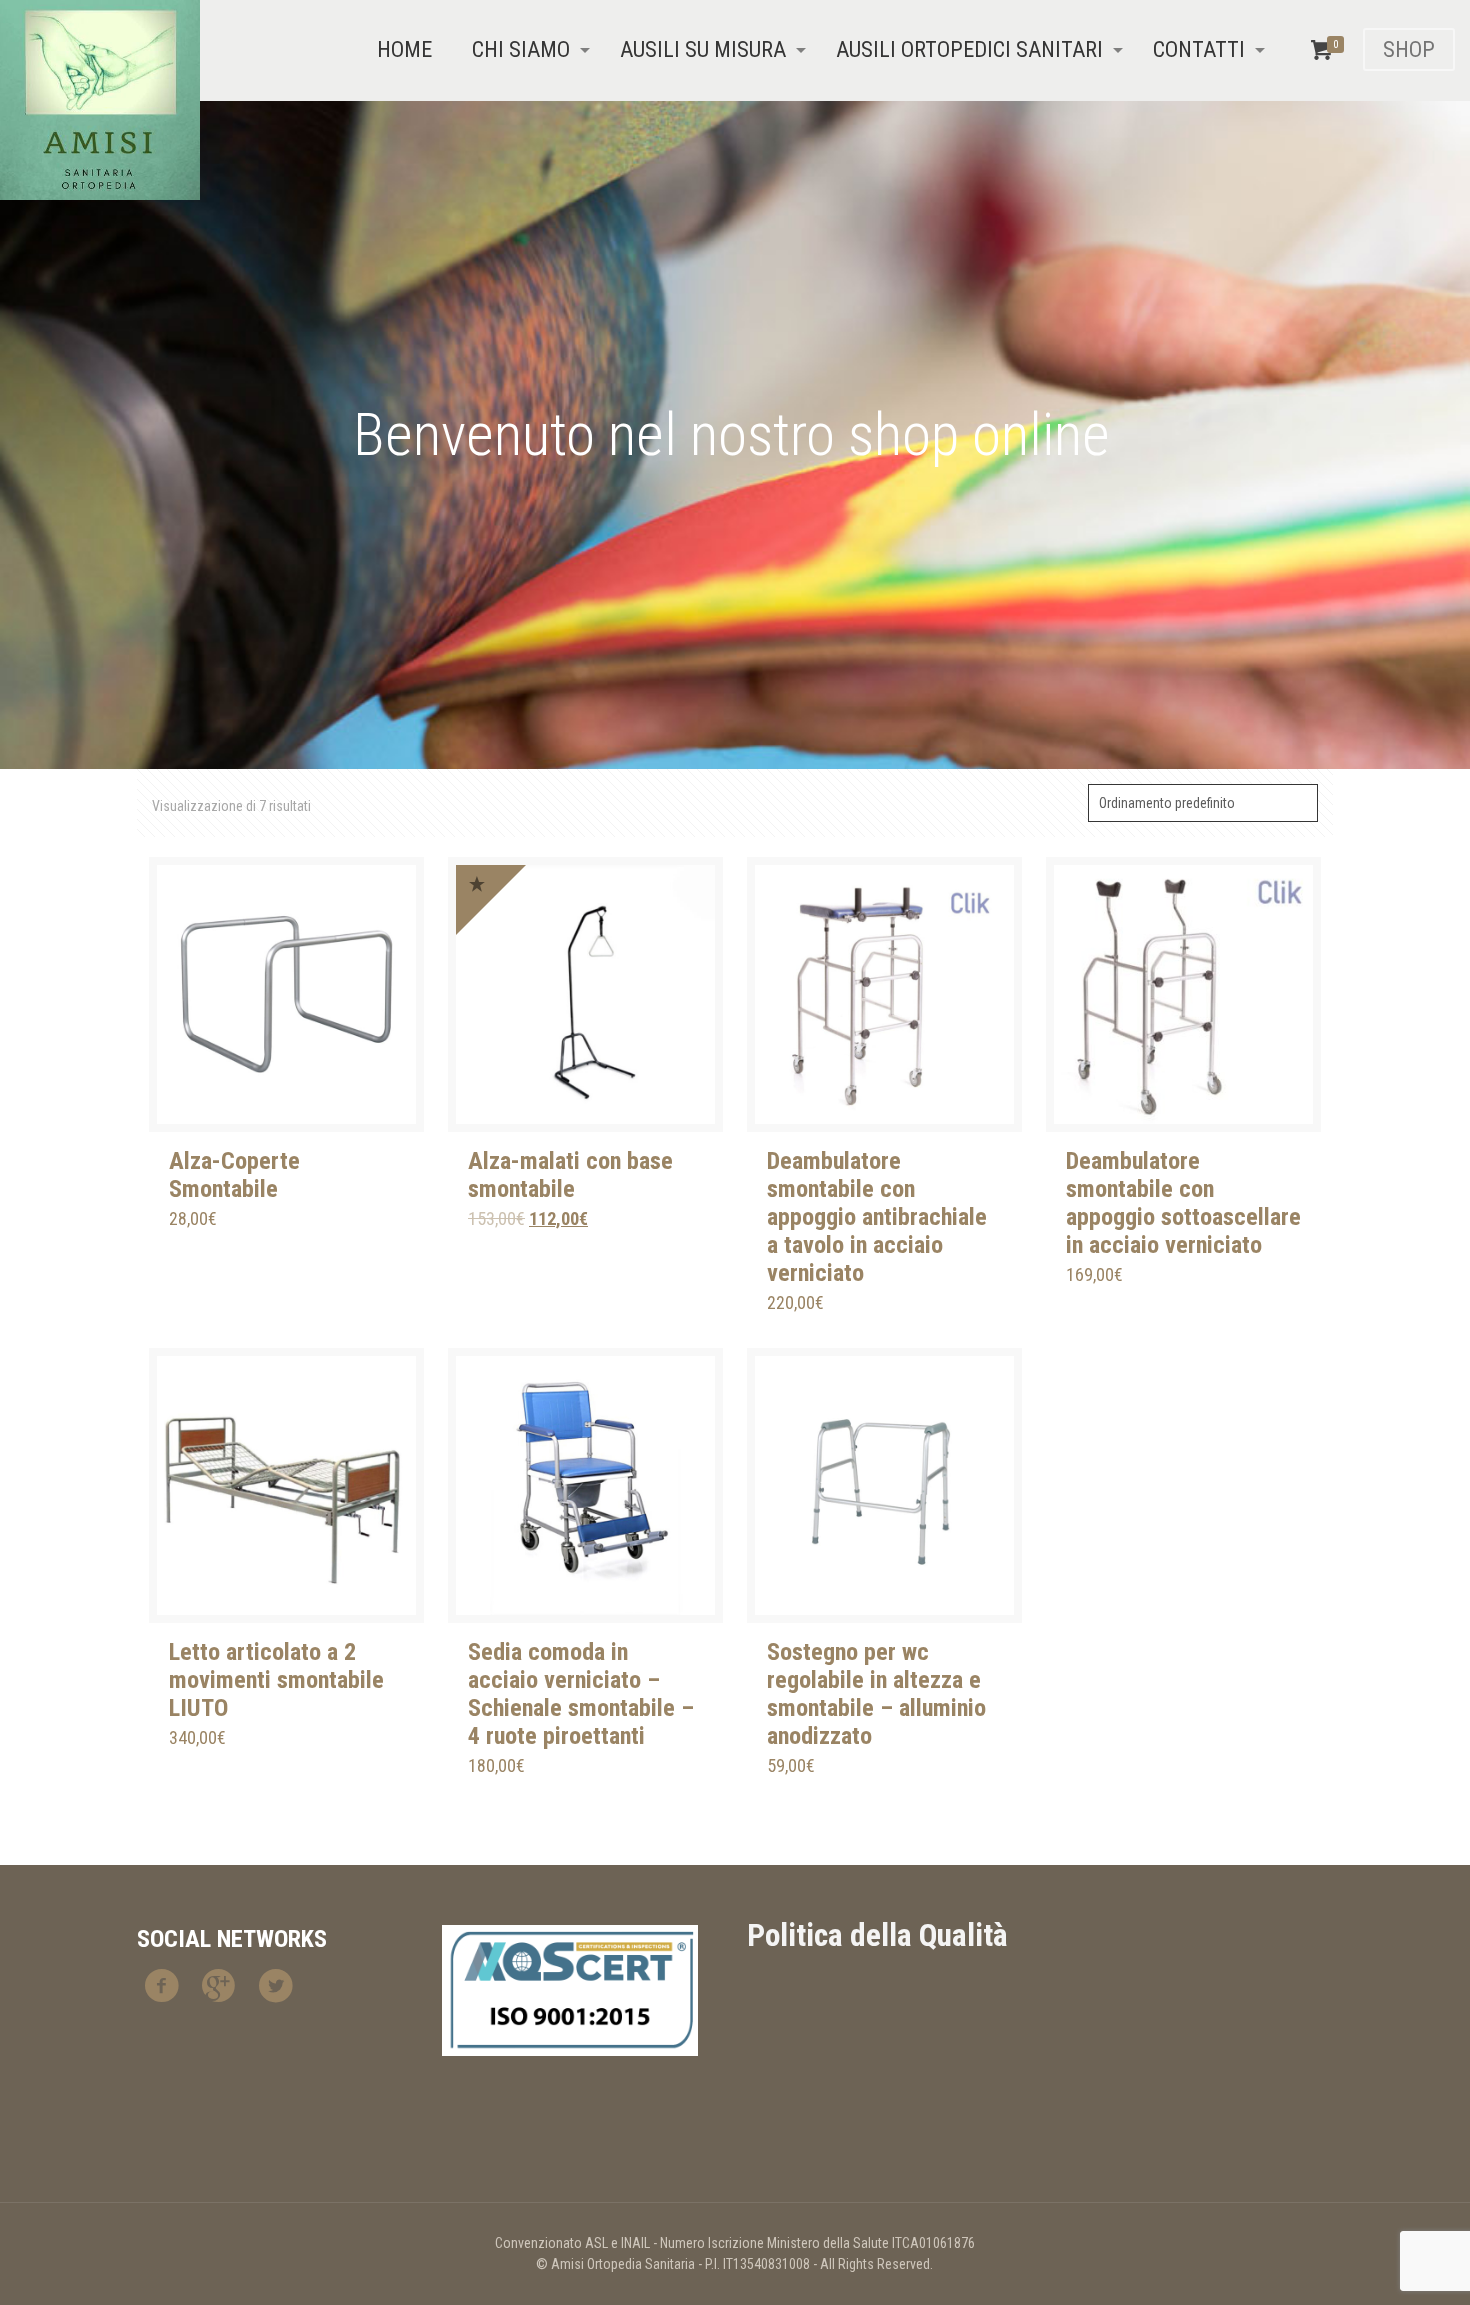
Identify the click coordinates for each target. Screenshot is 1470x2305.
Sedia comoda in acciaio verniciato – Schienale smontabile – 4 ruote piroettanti (581, 1694)
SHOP (1409, 49)
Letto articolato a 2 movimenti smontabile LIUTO (276, 1680)
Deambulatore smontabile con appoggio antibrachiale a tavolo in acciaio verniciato (877, 1217)
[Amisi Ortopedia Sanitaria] (100, 100)
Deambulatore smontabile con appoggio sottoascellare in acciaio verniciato (1183, 1203)
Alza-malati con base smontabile (570, 1175)
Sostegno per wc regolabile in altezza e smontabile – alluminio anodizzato (876, 1694)
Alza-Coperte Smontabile (234, 1175)
